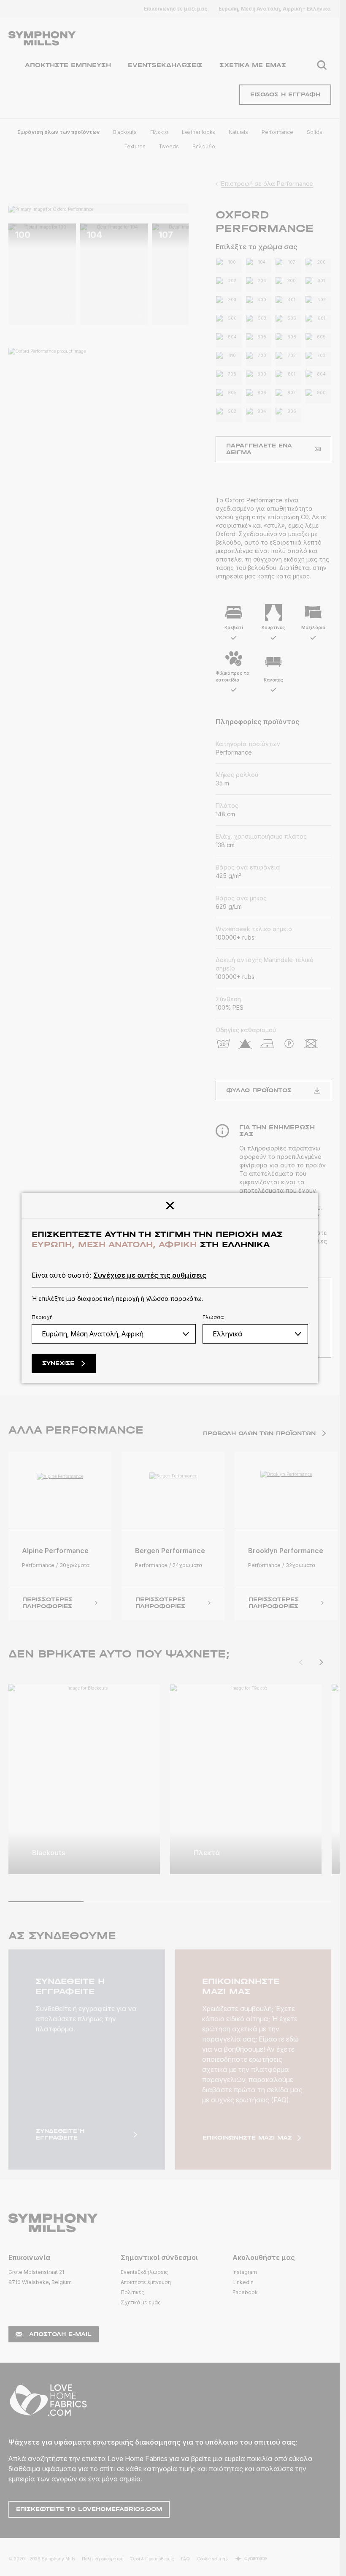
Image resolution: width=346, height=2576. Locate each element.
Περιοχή (42, 1317)
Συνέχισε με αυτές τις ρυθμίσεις (150, 1275)
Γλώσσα (213, 1317)
